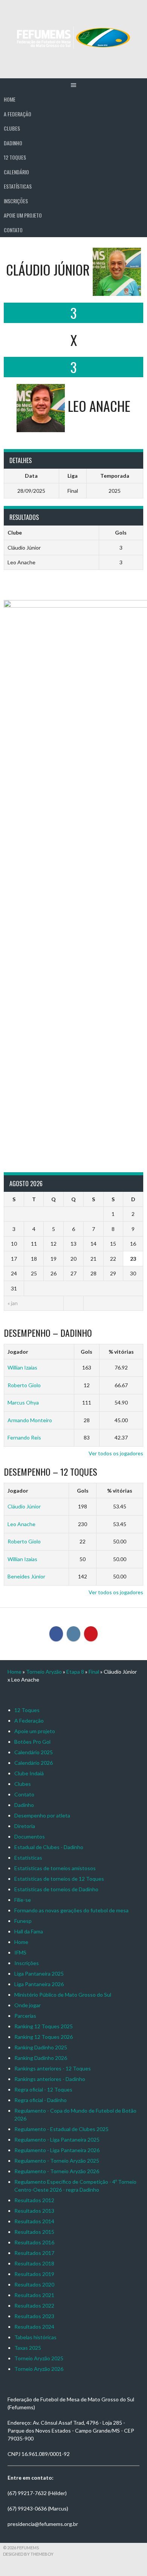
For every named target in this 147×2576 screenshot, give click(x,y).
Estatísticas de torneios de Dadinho (56, 1889)
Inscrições (16, 201)
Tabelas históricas (35, 2337)
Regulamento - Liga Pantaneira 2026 (57, 2150)
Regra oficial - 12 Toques (43, 2089)
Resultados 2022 (34, 2306)
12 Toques (15, 157)
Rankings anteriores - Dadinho (50, 2079)
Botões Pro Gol (32, 1742)
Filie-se (23, 1900)
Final (94, 1672)
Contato (13, 230)
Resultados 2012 (34, 2200)
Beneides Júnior (26, 1576)
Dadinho (13, 143)
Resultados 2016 (34, 2242)
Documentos (30, 1836)
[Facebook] (56, 1634)
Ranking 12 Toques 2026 (44, 2037)
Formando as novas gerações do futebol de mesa (71, 1910)
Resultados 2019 (34, 2274)
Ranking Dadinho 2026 (41, 2058)
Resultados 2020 (34, 2284)
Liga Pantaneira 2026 (39, 1984)
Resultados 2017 (34, 2253)
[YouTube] (91, 1634)
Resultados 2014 (34, 2221)
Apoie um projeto (23, 215)
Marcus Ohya (23, 1402)
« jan (13, 1303)
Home (10, 99)
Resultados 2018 (34, 2263)
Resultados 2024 (34, 2327)
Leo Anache (21, 1524)
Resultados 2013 (34, 2211)
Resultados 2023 (34, 2316)
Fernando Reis (24, 1437)
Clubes (12, 128)
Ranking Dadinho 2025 (41, 2047)
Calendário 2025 (34, 1752)
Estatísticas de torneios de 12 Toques (59, 1879)
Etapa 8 (75, 1672)
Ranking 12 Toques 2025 (44, 2026)
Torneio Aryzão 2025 (39, 2358)
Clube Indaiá (29, 1773)
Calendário (16, 172)
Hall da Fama (29, 1931)
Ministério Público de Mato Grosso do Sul (63, 1995)
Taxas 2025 (28, 2348)
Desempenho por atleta (42, 1815)
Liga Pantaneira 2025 (39, 1974)
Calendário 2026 (34, 1763)
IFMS (20, 1952)
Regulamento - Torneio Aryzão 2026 (57, 2171)
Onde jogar (28, 2005)
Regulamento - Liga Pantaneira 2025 (57, 2140)
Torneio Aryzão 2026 (39, 2369)
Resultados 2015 (34, 2232)
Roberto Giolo (24, 1385)
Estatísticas (18, 186)
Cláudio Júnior (24, 1506)
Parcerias (25, 2016)
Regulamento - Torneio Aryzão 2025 (57, 2161)
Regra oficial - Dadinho (41, 2100)
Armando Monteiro (30, 1420)
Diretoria (25, 1826)
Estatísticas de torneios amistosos (55, 1868)
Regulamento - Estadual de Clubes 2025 (61, 2129)
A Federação (18, 114)
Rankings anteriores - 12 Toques (53, 2068)
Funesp (23, 1921)
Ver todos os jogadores (116, 1453)
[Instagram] (73, 1634)
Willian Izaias (22, 1367)
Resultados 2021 (34, 2295)
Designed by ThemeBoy (28, 2554)
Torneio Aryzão (44, 1672)
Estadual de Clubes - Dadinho (49, 1847)
